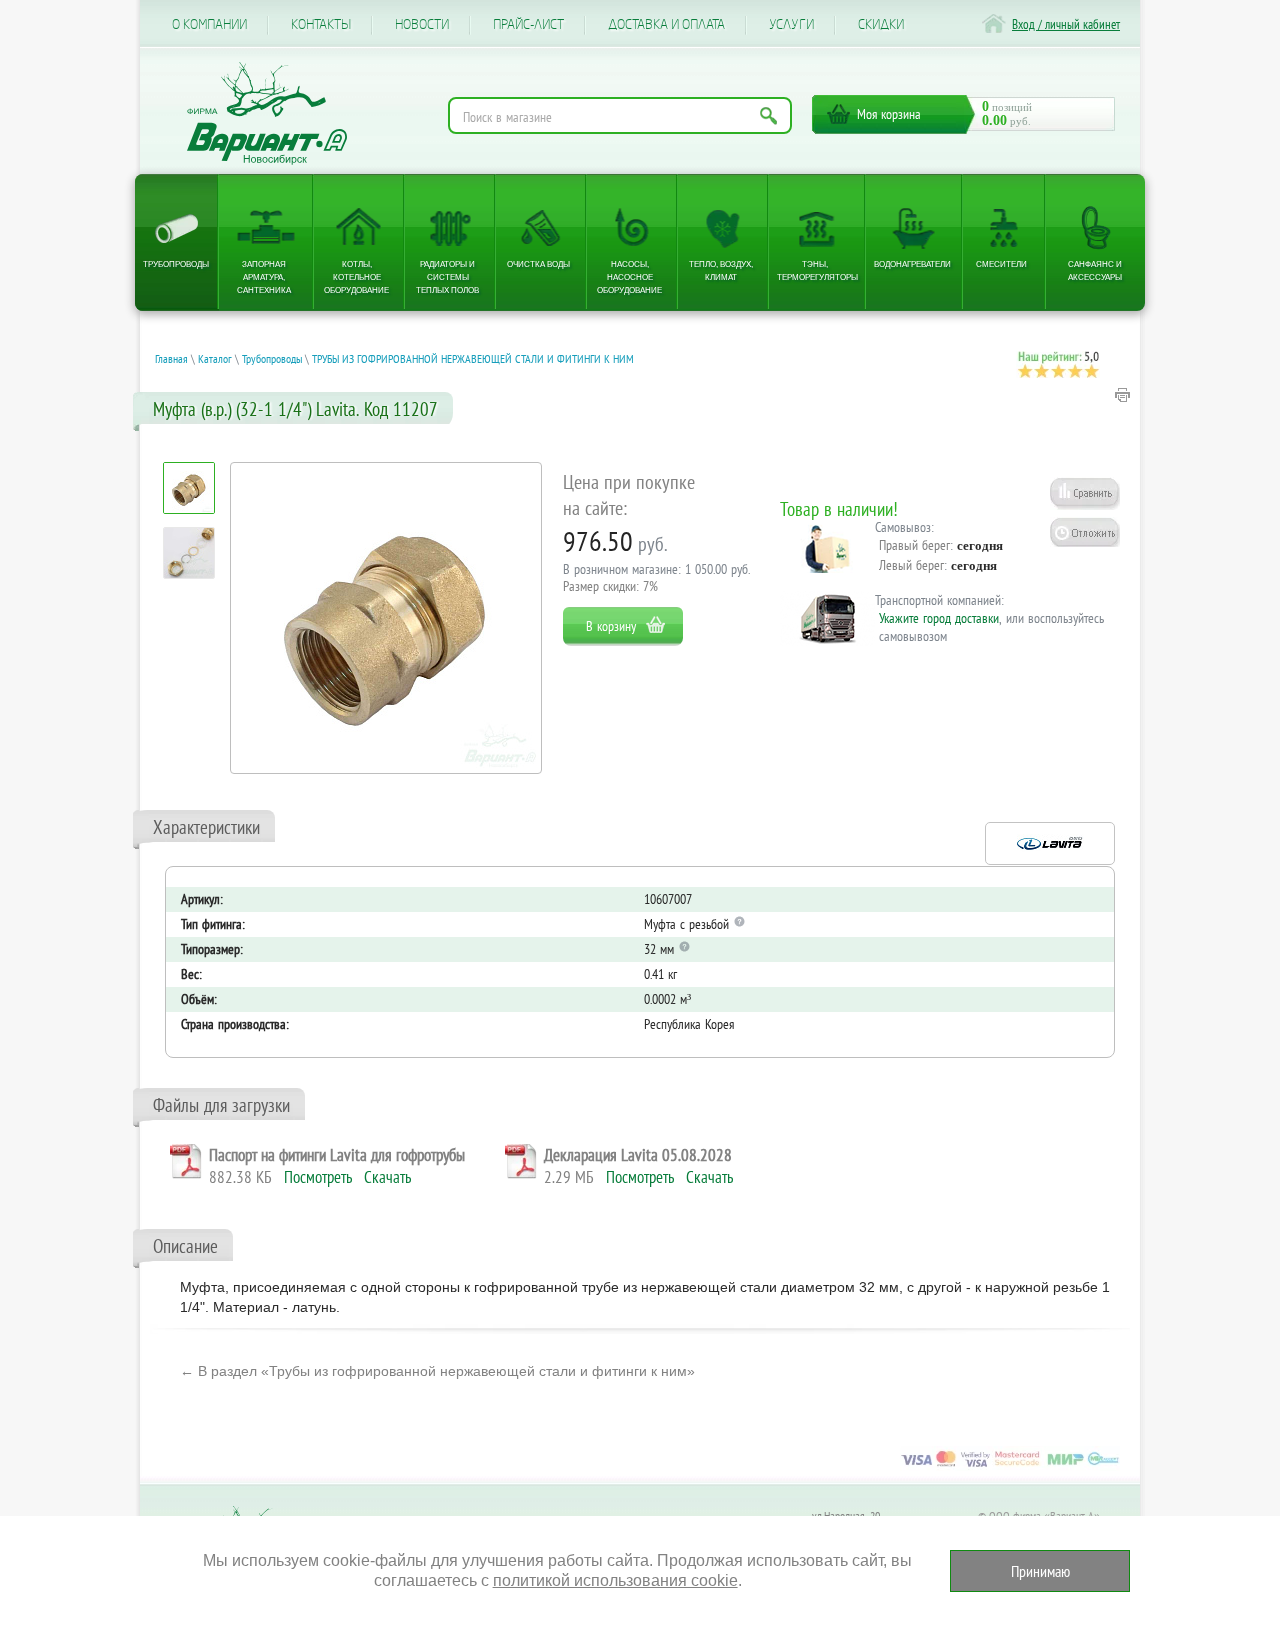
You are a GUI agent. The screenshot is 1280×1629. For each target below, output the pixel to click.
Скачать (387, 1177)
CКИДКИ (881, 25)
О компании (209, 25)
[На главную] (267, 113)
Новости (422, 25)
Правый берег (914, 545)
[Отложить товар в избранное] (1085, 532)
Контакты (321, 25)
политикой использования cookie (615, 1580)
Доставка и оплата (666, 25)
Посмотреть (318, 1177)
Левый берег (911, 565)
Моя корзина (889, 114)
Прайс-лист (528, 25)
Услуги (791, 25)
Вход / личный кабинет (1066, 24)
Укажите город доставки (939, 618)
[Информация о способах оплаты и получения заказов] (1010, 1466)
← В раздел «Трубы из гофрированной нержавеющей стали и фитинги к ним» (437, 1371)
